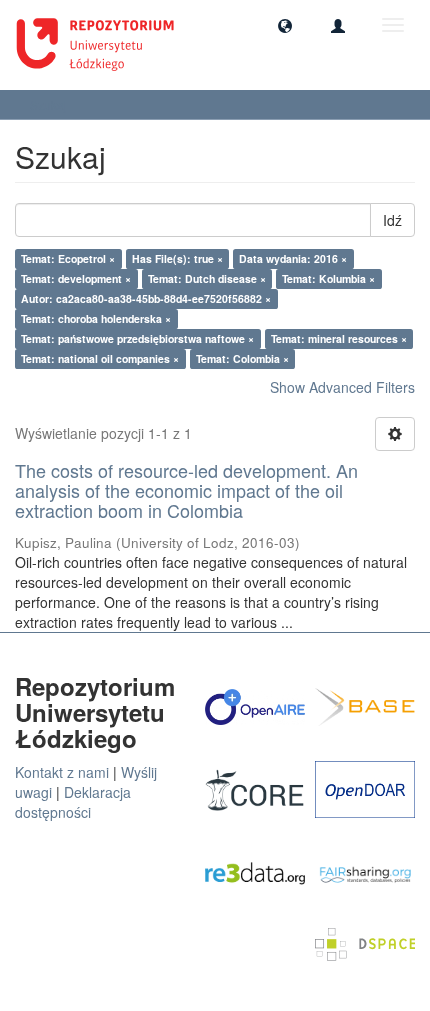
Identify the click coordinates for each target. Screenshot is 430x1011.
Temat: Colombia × (242, 358)
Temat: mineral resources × (339, 338)
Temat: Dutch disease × (207, 278)
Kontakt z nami (62, 772)
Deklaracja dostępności (73, 802)
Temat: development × (76, 278)
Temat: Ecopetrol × (68, 258)
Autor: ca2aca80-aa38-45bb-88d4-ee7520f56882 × (146, 298)
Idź (392, 220)
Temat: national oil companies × (100, 358)
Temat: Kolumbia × (328, 278)
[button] (285, 25)
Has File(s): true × (177, 258)
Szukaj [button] (50, 104)
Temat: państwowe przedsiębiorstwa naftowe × (137, 338)
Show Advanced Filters (342, 387)
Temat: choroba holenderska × (96, 318)
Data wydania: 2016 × (293, 258)
